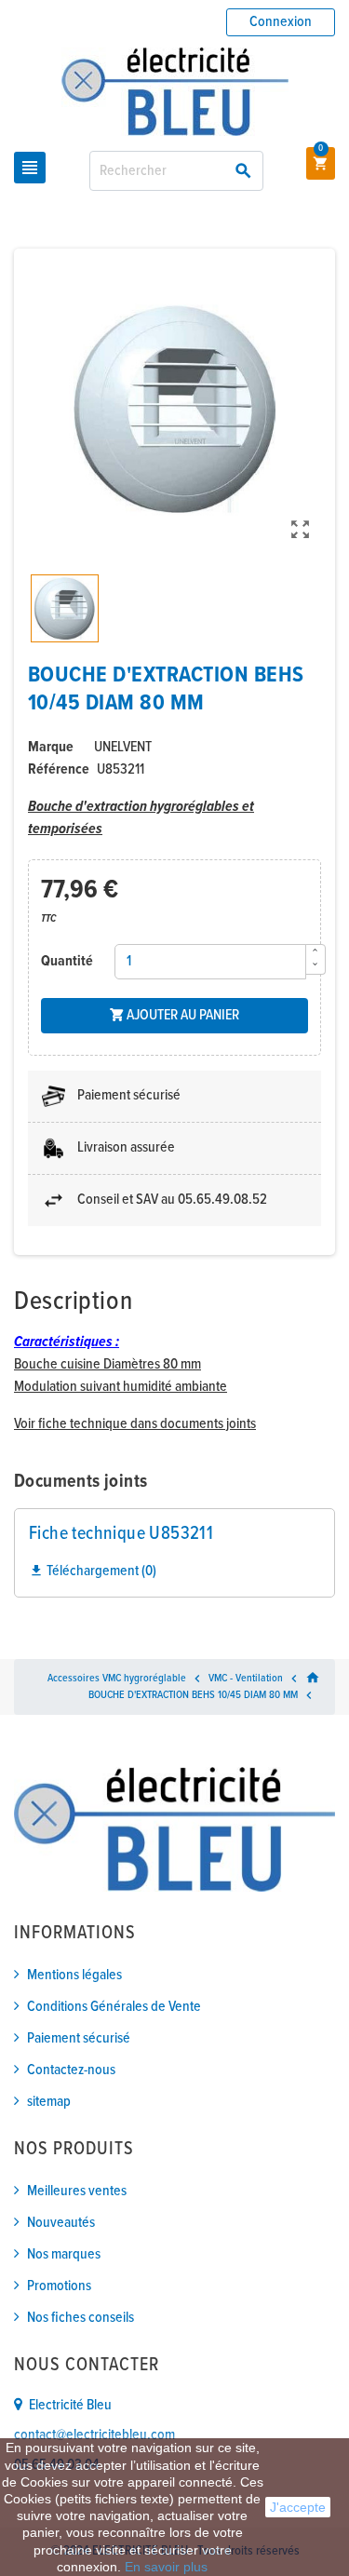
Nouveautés (61, 2223)
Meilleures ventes (77, 2191)
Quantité (67, 961)
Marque (51, 747)
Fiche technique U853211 (121, 1534)
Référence (59, 769)
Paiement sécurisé (79, 2038)
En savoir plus (166, 2567)
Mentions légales (74, 1975)
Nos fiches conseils (81, 2318)
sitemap (49, 2102)
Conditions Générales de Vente (114, 2007)
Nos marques (64, 2254)
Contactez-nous (71, 2070)
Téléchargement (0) (93, 1571)
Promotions (59, 2286)
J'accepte (298, 2507)
